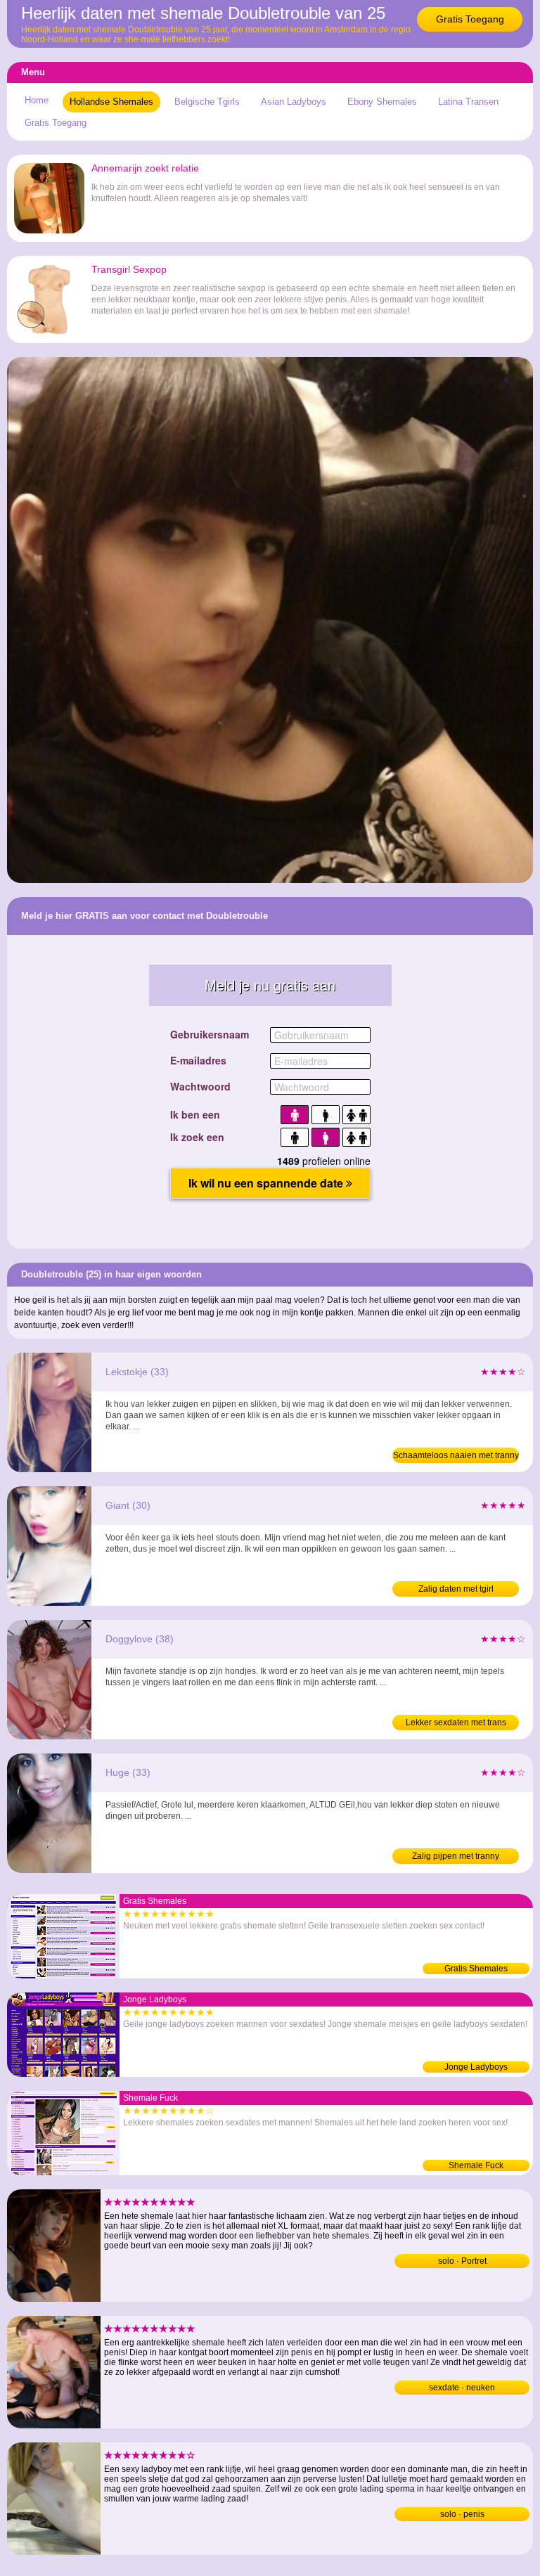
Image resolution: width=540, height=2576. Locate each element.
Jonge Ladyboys (476, 2067)
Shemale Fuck (476, 2165)
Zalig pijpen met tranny (456, 1856)
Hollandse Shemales (111, 102)
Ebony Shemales (382, 102)
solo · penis (462, 2514)
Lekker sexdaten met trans (456, 1722)
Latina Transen (468, 102)
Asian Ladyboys (294, 102)
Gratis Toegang (470, 19)
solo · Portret (462, 2261)
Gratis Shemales (476, 1969)
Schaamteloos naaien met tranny (456, 1455)
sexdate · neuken (462, 2388)
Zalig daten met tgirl (456, 1589)
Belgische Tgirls (207, 102)
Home (37, 100)
